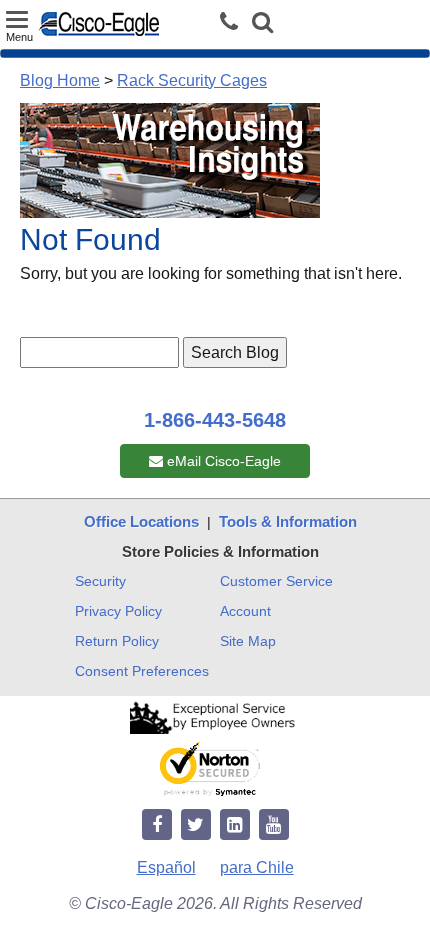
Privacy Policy (118, 611)
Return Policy (117, 641)
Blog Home (60, 80)
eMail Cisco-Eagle (222, 461)
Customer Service (276, 581)
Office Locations (141, 521)
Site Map (248, 641)
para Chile (257, 867)
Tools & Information (288, 521)
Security (100, 581)
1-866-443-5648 (215, 420)
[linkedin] (235, 825)
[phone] (234, 22)
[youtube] (274, 825)
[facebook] (157, 825)
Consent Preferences (142, 671)
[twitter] (196, 825)
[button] (262, 24)
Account (245, 611)
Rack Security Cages (192, 80)
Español (166, 867)
